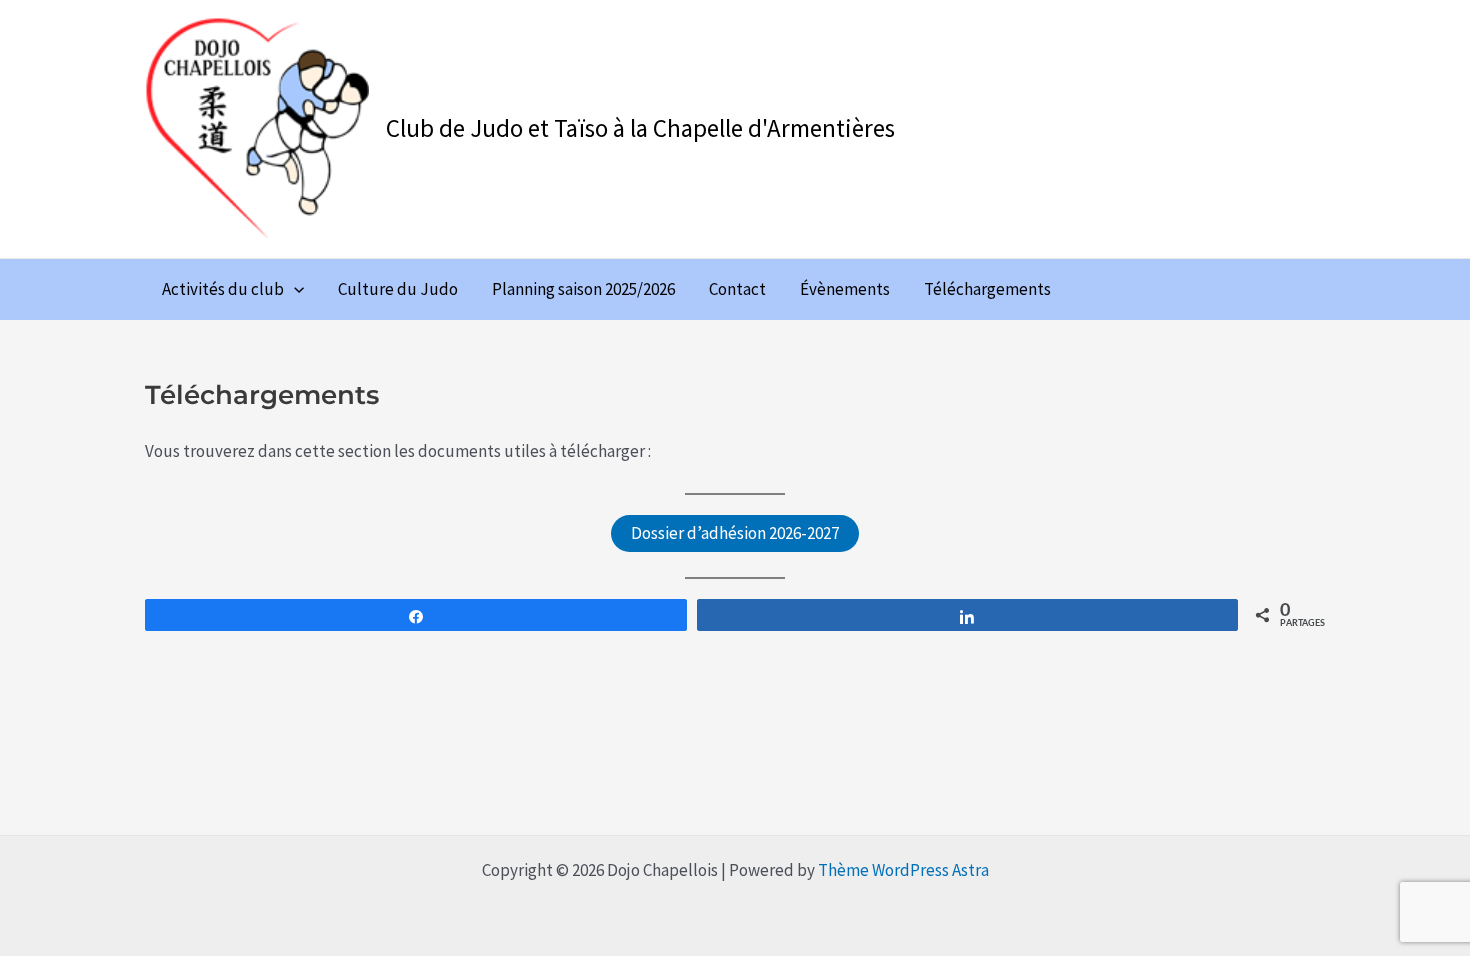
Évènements (845, 289)
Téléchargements (987, 289)
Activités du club (223, 289)
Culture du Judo (398, 289)
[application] (294, 289)
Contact (737, 289)
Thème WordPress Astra (903, 870)
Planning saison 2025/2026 (583, 289)
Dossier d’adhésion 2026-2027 (735, 533)
